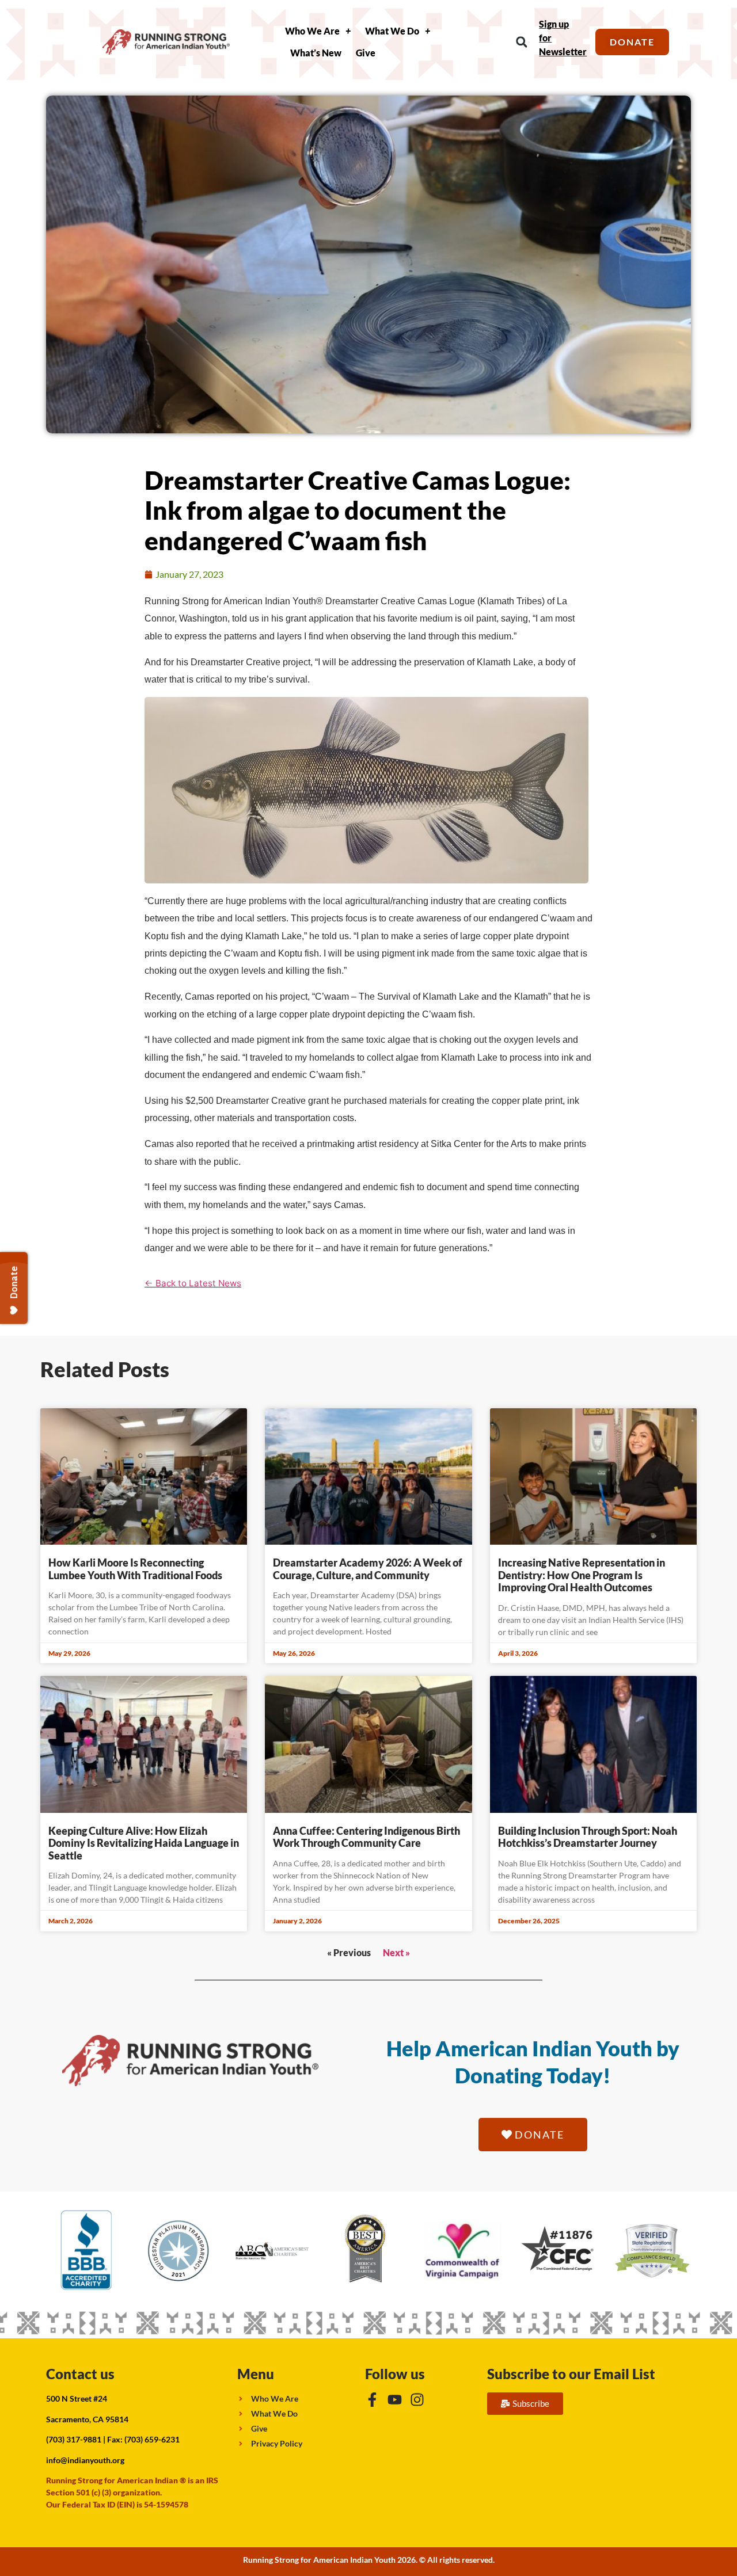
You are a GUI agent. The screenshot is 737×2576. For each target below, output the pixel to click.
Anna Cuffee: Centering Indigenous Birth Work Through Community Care (366, 1837)
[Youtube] (395, 2400)
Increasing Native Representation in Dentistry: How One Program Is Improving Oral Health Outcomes (582, 1575)
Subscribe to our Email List (571, 2374)
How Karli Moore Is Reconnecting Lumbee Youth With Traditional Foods (135, 1569)
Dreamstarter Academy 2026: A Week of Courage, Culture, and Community (368, 1569)
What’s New (316, 53)
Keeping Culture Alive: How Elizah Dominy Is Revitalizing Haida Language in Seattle (144, 1843)
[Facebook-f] (372, 2400)
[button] (521, 42)
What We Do (392, 31)
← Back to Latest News (193, 1283)
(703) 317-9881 (74, 2439)
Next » (396, 1952)
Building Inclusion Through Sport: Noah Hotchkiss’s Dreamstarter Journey (588, 1837)
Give (366, 53)
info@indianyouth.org (85, 2460)
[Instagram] (417, 2400)
